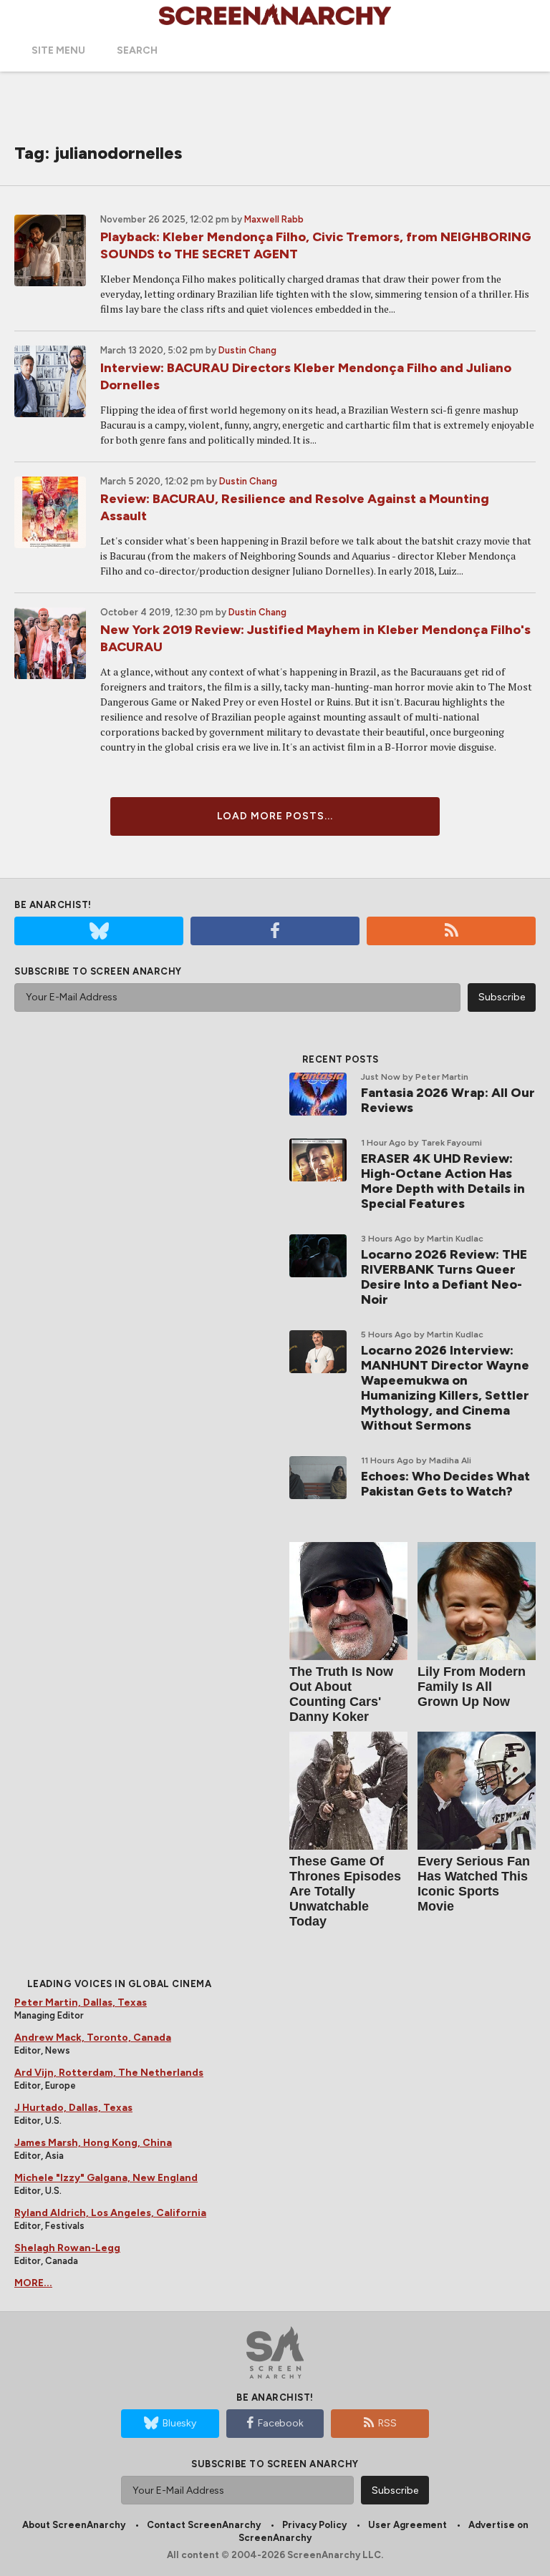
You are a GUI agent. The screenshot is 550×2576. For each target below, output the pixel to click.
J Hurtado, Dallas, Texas (73, 2108)
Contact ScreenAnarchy (204, 2525)
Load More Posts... (275, 816)
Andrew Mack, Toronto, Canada (93, 2038)
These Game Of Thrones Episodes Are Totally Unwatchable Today (345, 1891)
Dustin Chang (247, 350)
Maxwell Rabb (274, 219)
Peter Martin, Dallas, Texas (81, 2002)
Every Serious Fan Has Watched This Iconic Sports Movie (474, 1884)
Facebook (281, 2423)
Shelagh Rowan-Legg (67, 2248)
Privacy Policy (314, 2525)
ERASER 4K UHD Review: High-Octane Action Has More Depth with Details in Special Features (443, 1181)
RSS (387, 2423)
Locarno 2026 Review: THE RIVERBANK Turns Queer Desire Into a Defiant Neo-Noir (444, 1277)
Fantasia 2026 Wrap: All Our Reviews (448, 1100)
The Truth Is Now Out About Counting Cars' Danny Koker (341, 1694)
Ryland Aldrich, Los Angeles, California (110, 2213)
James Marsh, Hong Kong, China (93, 2143)
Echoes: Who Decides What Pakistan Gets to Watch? (445, 1484)
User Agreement (407, 2525)
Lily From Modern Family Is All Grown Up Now (472, 1687)
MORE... (33, 2283)
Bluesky (179, 2423)
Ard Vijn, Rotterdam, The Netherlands (109, 2073)
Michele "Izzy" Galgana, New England (106, 2178)
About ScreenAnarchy (74, 2525)
